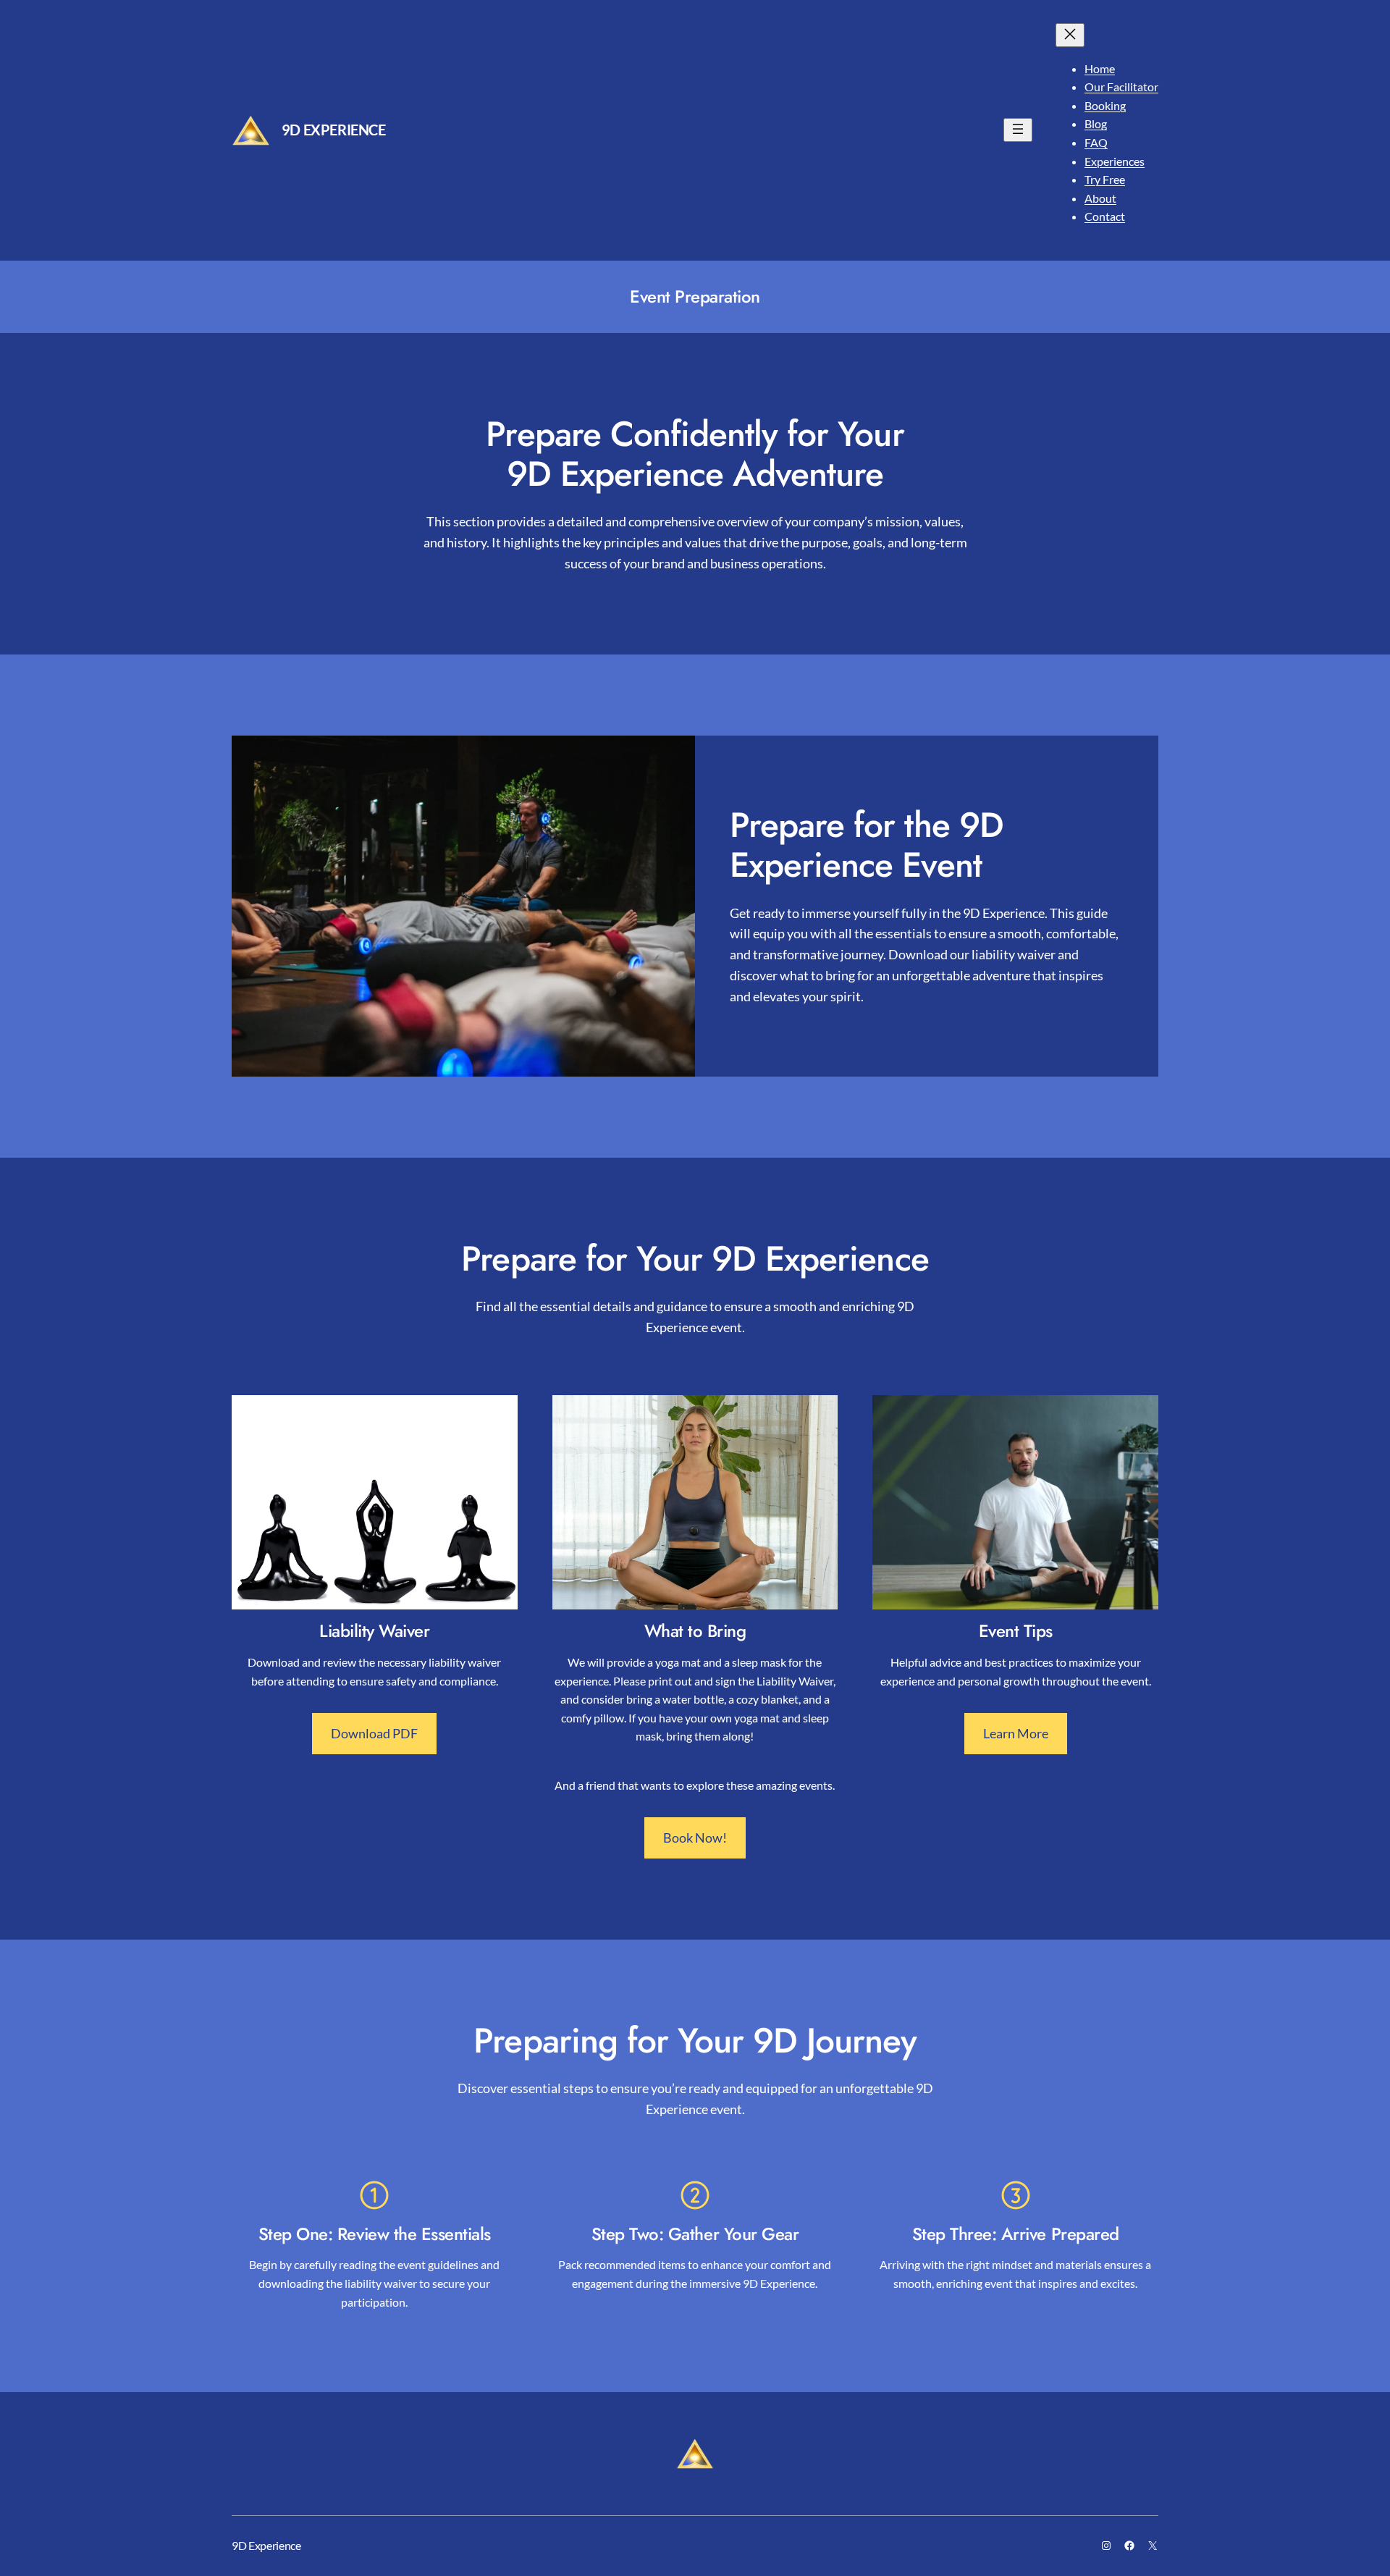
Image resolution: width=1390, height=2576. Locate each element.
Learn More (1016, 1733)
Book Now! (695, 1838)
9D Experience (334, 130)
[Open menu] (1018, 130)
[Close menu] (1070, 35)
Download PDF (374, 1733)
